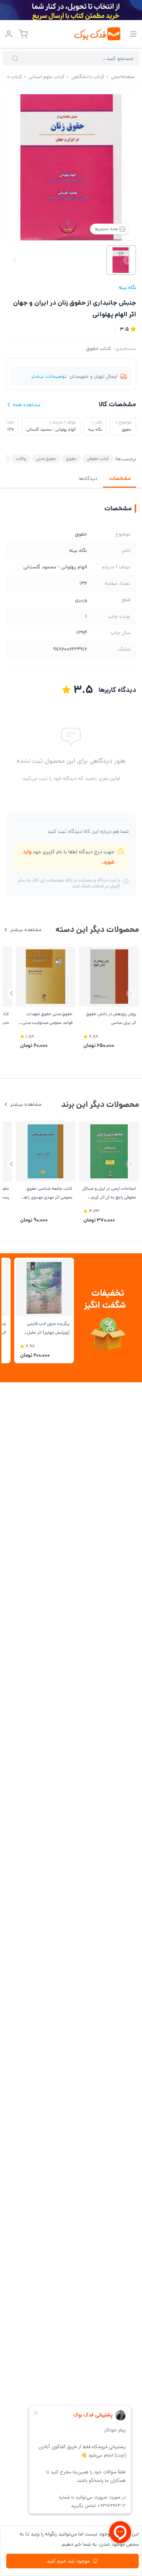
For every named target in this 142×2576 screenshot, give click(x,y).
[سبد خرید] (23, 34)
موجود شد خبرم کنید (68, 2561)
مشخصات (120, 479)
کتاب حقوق (99, 348)
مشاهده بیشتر (26, 930)
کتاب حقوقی (98, 459)
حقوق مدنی (46, 459)
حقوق (71, 459)
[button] (11, 993)
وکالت (21, 459)
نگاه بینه (127, 287)
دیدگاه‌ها (88, 479)
